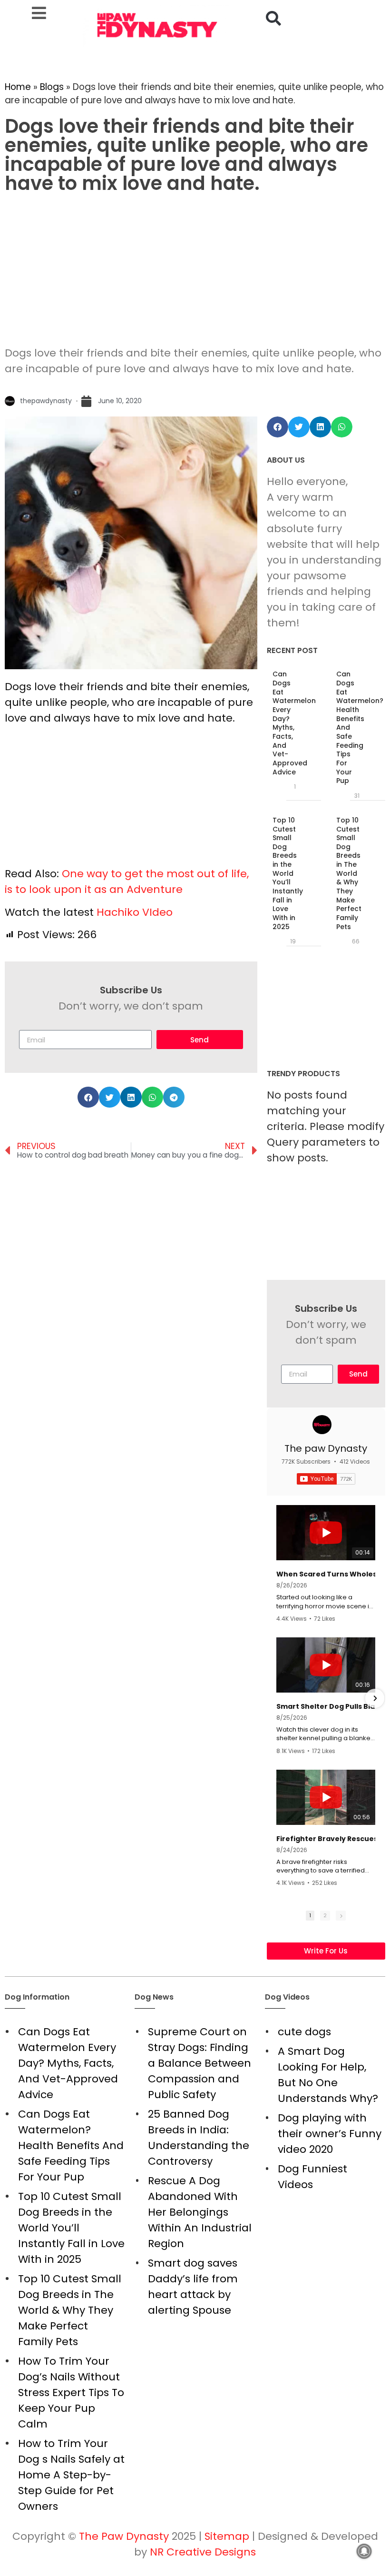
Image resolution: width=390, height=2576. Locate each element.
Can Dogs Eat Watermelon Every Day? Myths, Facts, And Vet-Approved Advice (294, 723)
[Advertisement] (195, 269)
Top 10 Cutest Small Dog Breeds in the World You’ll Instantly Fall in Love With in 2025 (288, 873)
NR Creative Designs (203, 2552)
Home (18, 87)
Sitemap (227, 2536)
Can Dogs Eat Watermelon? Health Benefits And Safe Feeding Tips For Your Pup (71, 2145)
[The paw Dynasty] (322, 1425)
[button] (273, 18)
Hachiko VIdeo (135, 912)
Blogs (52, 87)
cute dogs (304, 2032)
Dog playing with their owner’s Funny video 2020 (330, 2134)
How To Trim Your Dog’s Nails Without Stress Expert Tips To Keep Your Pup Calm (71, 2393)
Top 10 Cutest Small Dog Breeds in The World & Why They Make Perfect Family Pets (349, 873)
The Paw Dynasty (124, 2536)
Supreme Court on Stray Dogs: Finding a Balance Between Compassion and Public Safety (200, 2063)
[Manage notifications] (364, 2551)
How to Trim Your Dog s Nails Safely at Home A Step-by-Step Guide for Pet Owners (71, 2475)
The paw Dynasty (326, 1448)
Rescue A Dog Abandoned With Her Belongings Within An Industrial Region (200, 2212)
